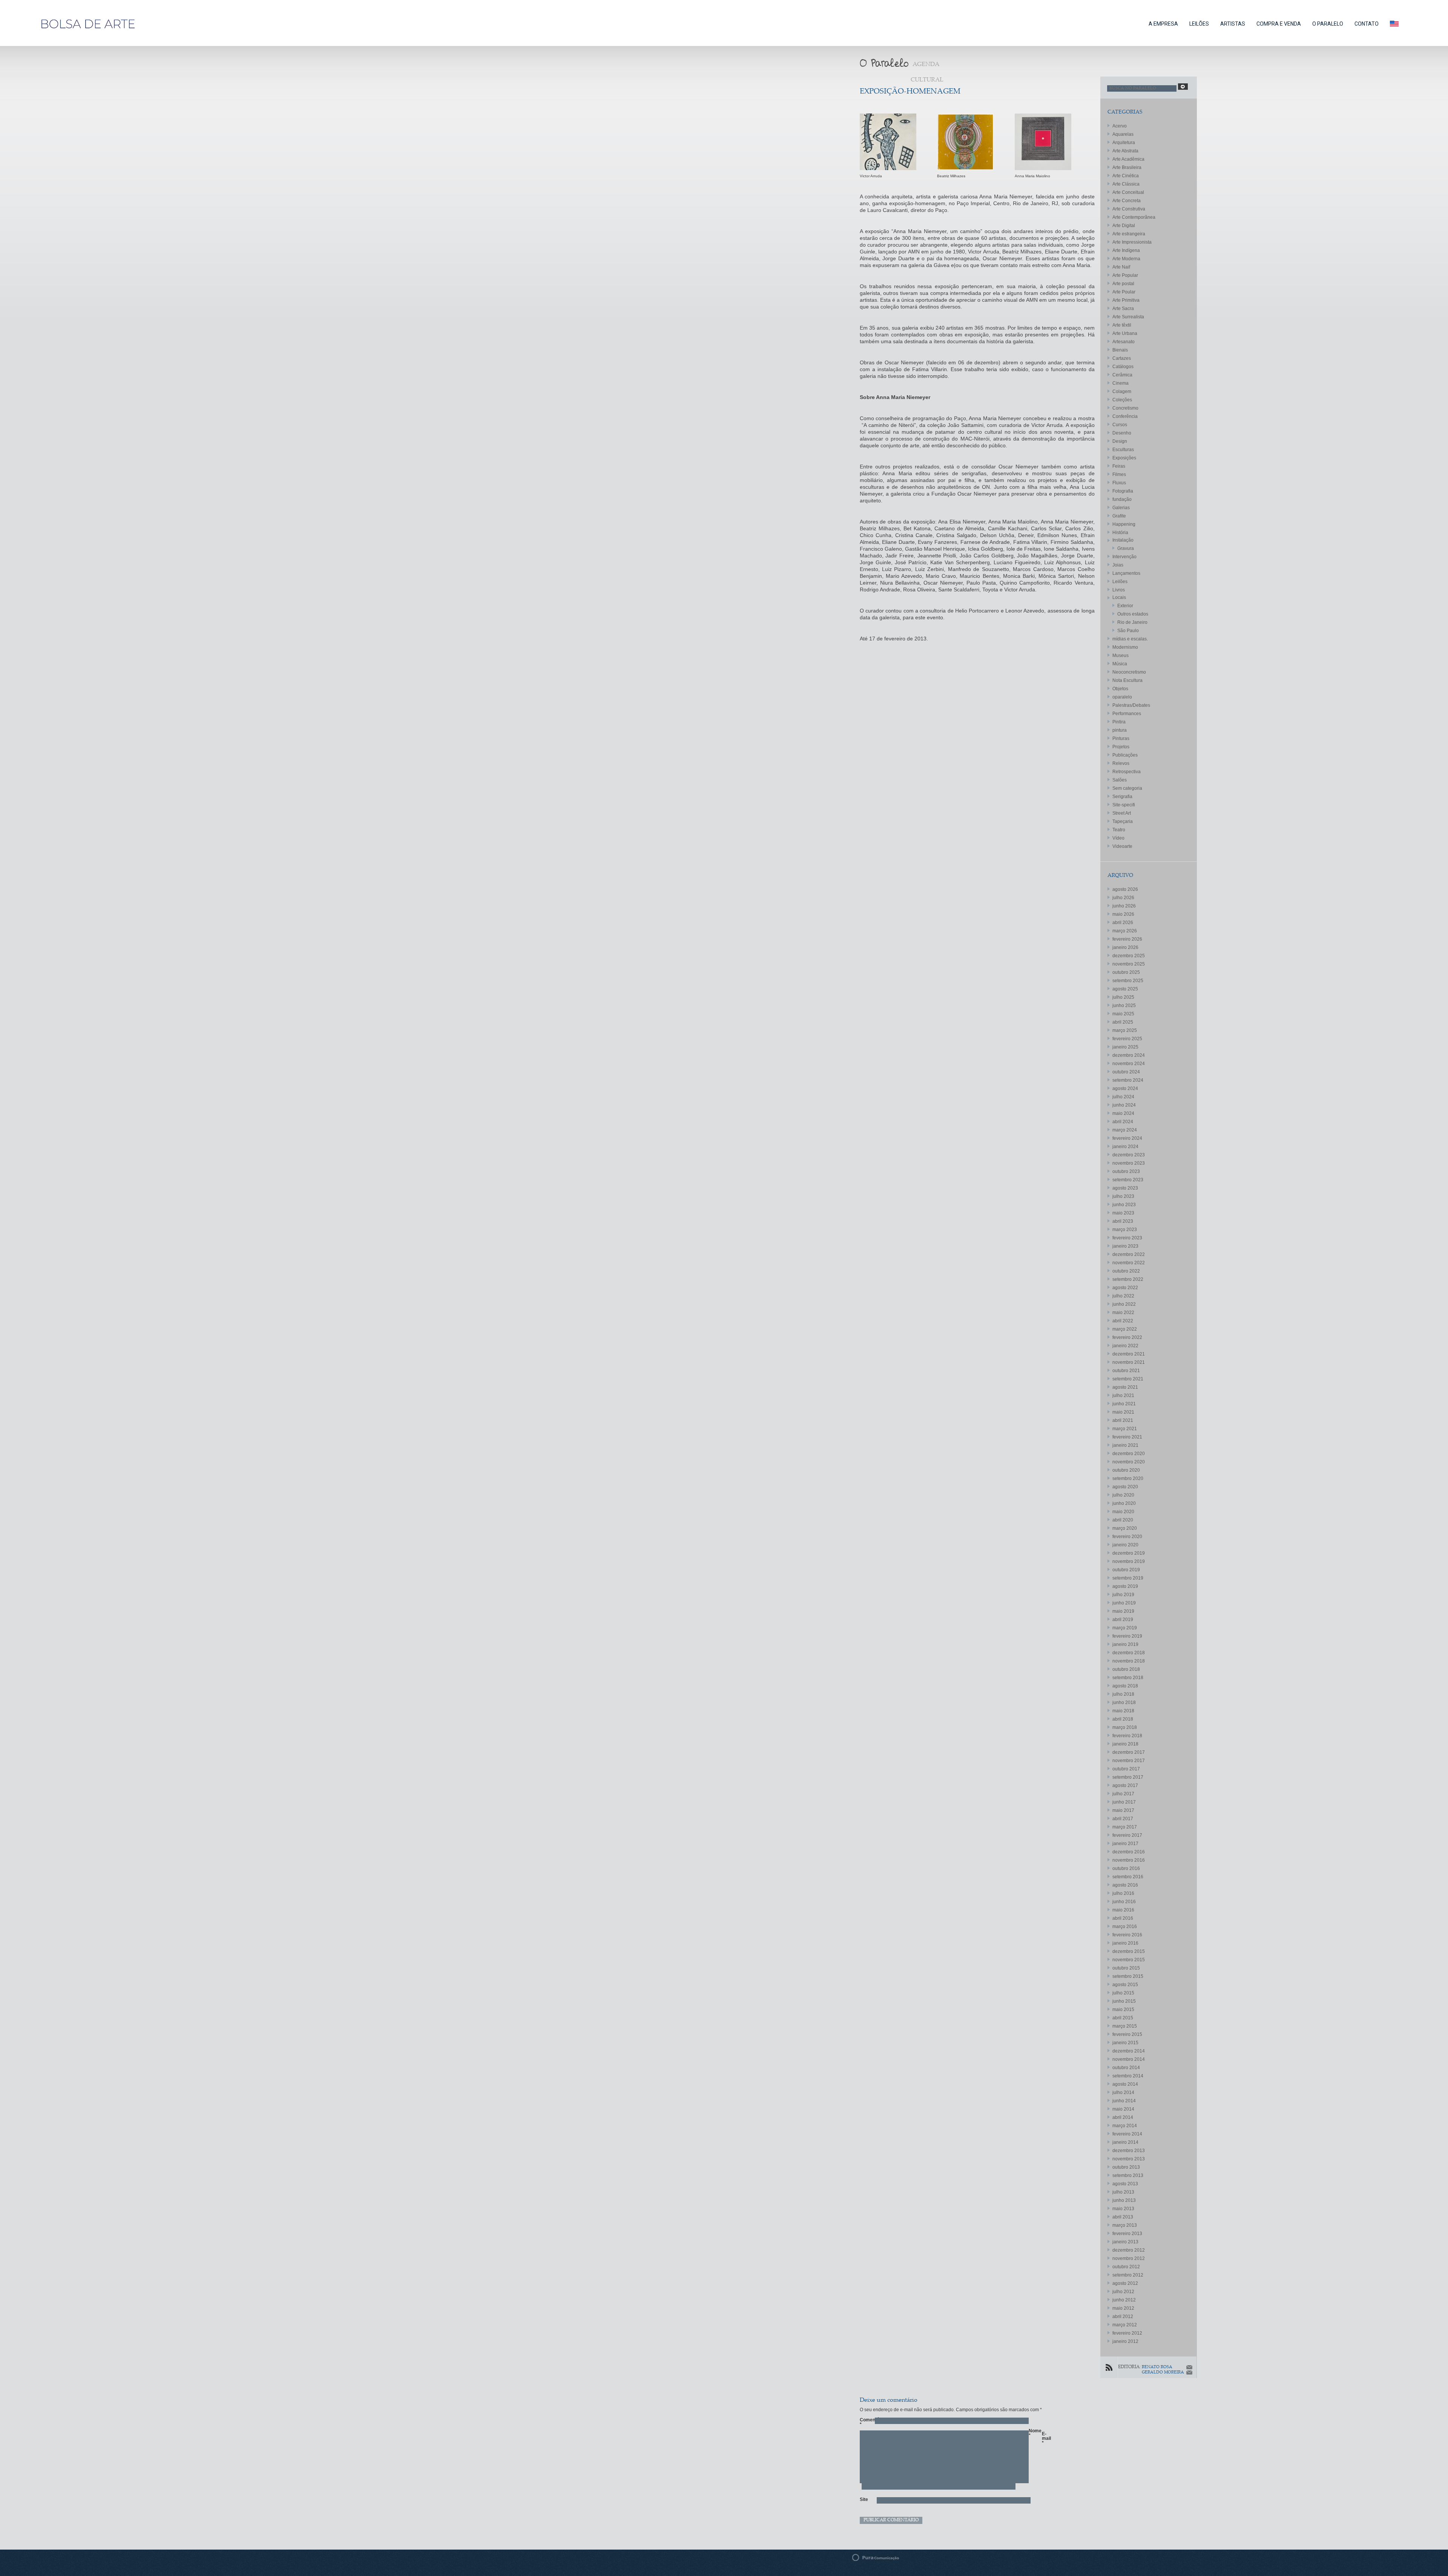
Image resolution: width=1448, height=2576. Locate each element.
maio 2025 (1123, 1014)
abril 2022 (1123, 1321)
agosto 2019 (1125, 1586)
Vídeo (1118, 838)
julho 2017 (1123, 1794)
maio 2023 (1123, 1213)
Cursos (1120, 425)
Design (1120, 441)
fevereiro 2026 (1127, 939)
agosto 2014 (1125, 2084)
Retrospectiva (1127, 772)
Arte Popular (1125, 275)
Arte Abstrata (1125, 151)
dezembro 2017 (1129, 1752)
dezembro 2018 (1129, 1653)
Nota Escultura (1127, 680)
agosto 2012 (1125, 2283)
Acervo (1120, 126)
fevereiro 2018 (1127, 1736)
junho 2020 (1124, 1503)
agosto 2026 (1125, 889)
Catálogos (1123, 367)
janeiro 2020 (1125, 1545)
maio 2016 (1123, 1910)
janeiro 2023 (1125, 1246)
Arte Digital (1124, 226)
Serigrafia (1122, 797)
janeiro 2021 (1125, 1445)
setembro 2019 (1128, 1578)
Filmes (1119, 474)
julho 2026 (1123, 898)
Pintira (1119, 722)
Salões (1120, 780)
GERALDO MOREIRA (1163, 2373)
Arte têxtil (1122, 325)
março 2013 (1125, 2225)
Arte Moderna (1126, 259)
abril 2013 (1123, 2217)
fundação (1122, 499)
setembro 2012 (1128, 2275)
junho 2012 (1124, 2300)
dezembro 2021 (1129, 1354)
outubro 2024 (1126, 1072)
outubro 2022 (1126, 1271)
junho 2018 (1124, 1702)
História (1120, 533)
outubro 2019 (1126, 1570)
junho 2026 (1124, 906)
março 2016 (1125, 1927)
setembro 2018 (1128, 1678)
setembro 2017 (1128, 1777)
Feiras (1119, 466)
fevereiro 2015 (1127, 2034)
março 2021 (1125, 1429)
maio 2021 (1123, 1412)
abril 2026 (1123, 923)
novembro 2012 (1129, 2258)
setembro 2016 (1128, 1877)
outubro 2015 (1126, 1968)
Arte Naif (1121, 267)
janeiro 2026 (1125, 947)
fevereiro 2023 (1127, 1238)
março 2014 (1125, 2126)
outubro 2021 (1126, 1371)
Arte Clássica (1126, 184)
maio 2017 (1123, 1810)
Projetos (1121, 747)
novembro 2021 (1129, 1362)
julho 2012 (1123, 2292)
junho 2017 (1124, 1802)
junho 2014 (1124, 2101)
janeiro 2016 (1125, 1943)
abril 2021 (1123, 1420)
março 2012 (1125, 2325)
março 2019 (1125, 1628)
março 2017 (1125, 1827)
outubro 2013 (1126, 2167)
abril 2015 (1123, 2018)
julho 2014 (1123, 2092)
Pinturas (1121, 738)
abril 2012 (1123, 2317)
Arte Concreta (1127, 201)
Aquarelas (1123, 134)
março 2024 (1125, 1130)
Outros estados (1133, 614)
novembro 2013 (1129, 2159)
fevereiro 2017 (1127, 1835)
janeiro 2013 (1125, 2242)
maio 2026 (1123, 914)
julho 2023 (1123, 1196)
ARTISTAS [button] (1233, 24)
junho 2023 (1124, 1205)
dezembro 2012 (1129, 2250)
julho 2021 (1123, 1395)
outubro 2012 (1126, 2267)
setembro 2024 (1128, 1080)
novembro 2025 (1129, 964)
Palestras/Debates (1131, 705)
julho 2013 (1123, 2192)
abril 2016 (1123, 1918)
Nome (1032, 2433)
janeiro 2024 (1125, 1147)
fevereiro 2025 (1127, 1039)
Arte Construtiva (1129, 209)
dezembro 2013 (1129, 2151)
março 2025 (1125, 1030)
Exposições (1124, 458)
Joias (1118, 565)
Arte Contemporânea (1134, 217)
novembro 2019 (1129, 1561)
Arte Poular (1124, 292)
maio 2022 (1123, 1313)
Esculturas (1123, 450)
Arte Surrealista (1128, 317)
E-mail (1046, 2438)
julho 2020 (1123, 1495)
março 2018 (1125, 1727)
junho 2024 (1124, 1105)
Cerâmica (1122, 375)
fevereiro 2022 (1127, 1337)
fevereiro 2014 (1127, 2134)
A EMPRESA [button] (1163, 24)
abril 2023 (1123, 1221)
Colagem (1122, 391)
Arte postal (1123, 284)
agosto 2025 (1125, 989)
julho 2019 (1123, 1595)
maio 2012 (1123, 2308)
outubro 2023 (1126, 1171)
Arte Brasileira (1127, 167)
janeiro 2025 (1125, 1047)
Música (1120, 664)
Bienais (1120, 350)
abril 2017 (1123, 1819)
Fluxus (1119, 483)
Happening (1124, 524)
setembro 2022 (1128, 1279)
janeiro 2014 (1125, 2142)
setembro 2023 (1128, 1180)
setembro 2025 (1128, 981)
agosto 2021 (1125, 1387)
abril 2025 (1123, 1022)
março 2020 (1125, 1528)
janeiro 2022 (1125, 1346)
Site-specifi (1124, 805)
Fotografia (1123, 491)
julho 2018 (1123, 1694)
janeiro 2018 (1125, 1744)
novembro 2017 (1129, 1761)
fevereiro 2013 (1127, 2234)
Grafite (1119, 516)
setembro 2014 (1128, 2076)
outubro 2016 (1126, 1868)
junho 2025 (1124, 1006)
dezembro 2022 (1129, 1254)
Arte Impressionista (1132, 242)
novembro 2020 (1129, 1462)
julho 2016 (1123, 1893)
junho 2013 (1124, 2200)
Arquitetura (1124, 143)
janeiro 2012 (1125, 2341)
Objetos (1120, 689)
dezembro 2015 (1129, 1951)
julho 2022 (1123, 1296)
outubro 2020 (1126, 1470)
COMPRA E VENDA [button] (1279, 24)
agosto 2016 (1125, 1885)
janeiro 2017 (1125, 1844)
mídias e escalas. (1130, 639)
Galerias (1121, 508)
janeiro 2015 (1125, 2043)
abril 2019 (1123, 1620)
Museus (1121, 656)
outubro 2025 (1126, 972)
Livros (1119, 590)
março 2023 (1125, 1230)
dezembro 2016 (1129, 1852)
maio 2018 (1123, 1711)
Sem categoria (1127, 788)
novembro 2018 (1129, 1661)
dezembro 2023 (1129, 1155)
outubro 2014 (1126, 2068)
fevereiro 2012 (1127, 2333)
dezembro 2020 (1129, 1454)
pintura (1120, 730)
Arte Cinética (1126, 176)
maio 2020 (1123, 1512)
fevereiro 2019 (1127, 1636)
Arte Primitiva (1126, 300)
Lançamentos (1126, 573)
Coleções (1122, 400)
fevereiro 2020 (1127, 1537)
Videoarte (1122, 846)
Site (864, 2499)
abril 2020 (1123, 1520)
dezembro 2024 (1129, 1055)
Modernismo (1125, 647)
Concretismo (1125, 408)
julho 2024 (1123, 1097)
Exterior (1125, 606)
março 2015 (1125, 2026)
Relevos (1121, 763)
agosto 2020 (1125, 1487)
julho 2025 (1123, 997)
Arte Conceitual (1128, 192)
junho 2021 (1124, 1404)
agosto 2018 (1125, 1686)
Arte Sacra (1123, 309)
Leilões (1120, 582)
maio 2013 (1123, 2209)
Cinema (1121, 383)
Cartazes (1122, 358)
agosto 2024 (1125, 1088)
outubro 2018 (1126, 1669)
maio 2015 (1123, 2010)
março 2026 (1125, 931)
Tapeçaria (1123, 821)
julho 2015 (1123, 1993)
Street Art (1122, 813)
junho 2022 (1124, 1304)
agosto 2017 (1125, 1785)
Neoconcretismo (1129, 672)
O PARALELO (1328, 24)
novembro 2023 (1129, 1163)
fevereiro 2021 (1127, 1437)
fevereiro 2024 (1127, 1138)
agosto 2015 (1125, 1985)
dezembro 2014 (1129, 2051)
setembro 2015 (1128, 1976)
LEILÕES (1199, 24)
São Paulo (1128, 631)
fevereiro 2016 (1127, 1935)
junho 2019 (1124, 1603)
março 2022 (1125, 1329)
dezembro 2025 (1129, 956)
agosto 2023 (1125, 1188)
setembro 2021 (1128, 1379)
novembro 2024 (1129, 1064)
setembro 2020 (1128, 1478)
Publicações (1125, 755)
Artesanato (1124, 342)
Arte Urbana (1125, 333)
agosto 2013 (1125, 2184)
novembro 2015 (1129, 1960)
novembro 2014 (1129, 2059)
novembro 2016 (1129, 1860)
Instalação (1123, 540)
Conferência (1125, 416)
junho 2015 (1124, 2001)
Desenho (1122, 433)
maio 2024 (1123, 1113)
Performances (1127, 714)
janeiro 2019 (1125, 1644)
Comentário (864, 2422)
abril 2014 (1123, 2117)
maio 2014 (1123, 2109)
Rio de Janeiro (1132, 622)
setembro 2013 (1128, 2175)
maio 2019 (1123, 1611)
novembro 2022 (1129, 1263)
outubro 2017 (1126, 1769)
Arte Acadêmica (1128, 159)
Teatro (1119, 830)
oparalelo (1122, 697)
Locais (1119, 597)
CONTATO (1367, 24)
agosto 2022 (1125, 1288)
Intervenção (1124, 557)
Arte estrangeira (1129, 234)
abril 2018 (1123, 1719)
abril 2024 (1123, 1122)
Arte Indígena (1126, 250)
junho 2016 (1124, 1902)
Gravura (1126, 548)
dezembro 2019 (1129, 1553)
